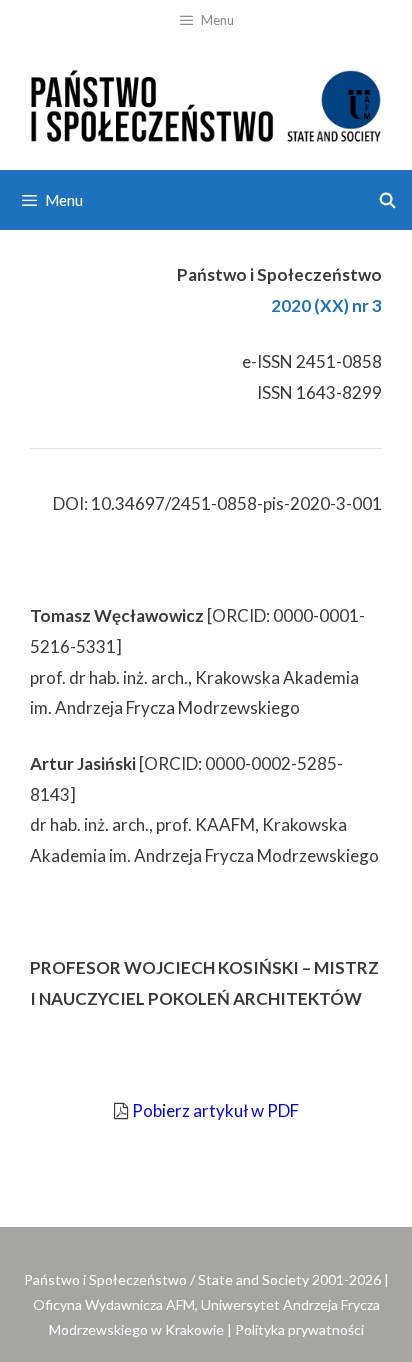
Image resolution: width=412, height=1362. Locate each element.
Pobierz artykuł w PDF (215, 1110)
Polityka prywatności (299, 1329)
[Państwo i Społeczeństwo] (206, 102)
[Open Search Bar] (387, 200)
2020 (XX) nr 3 (326, 305)
